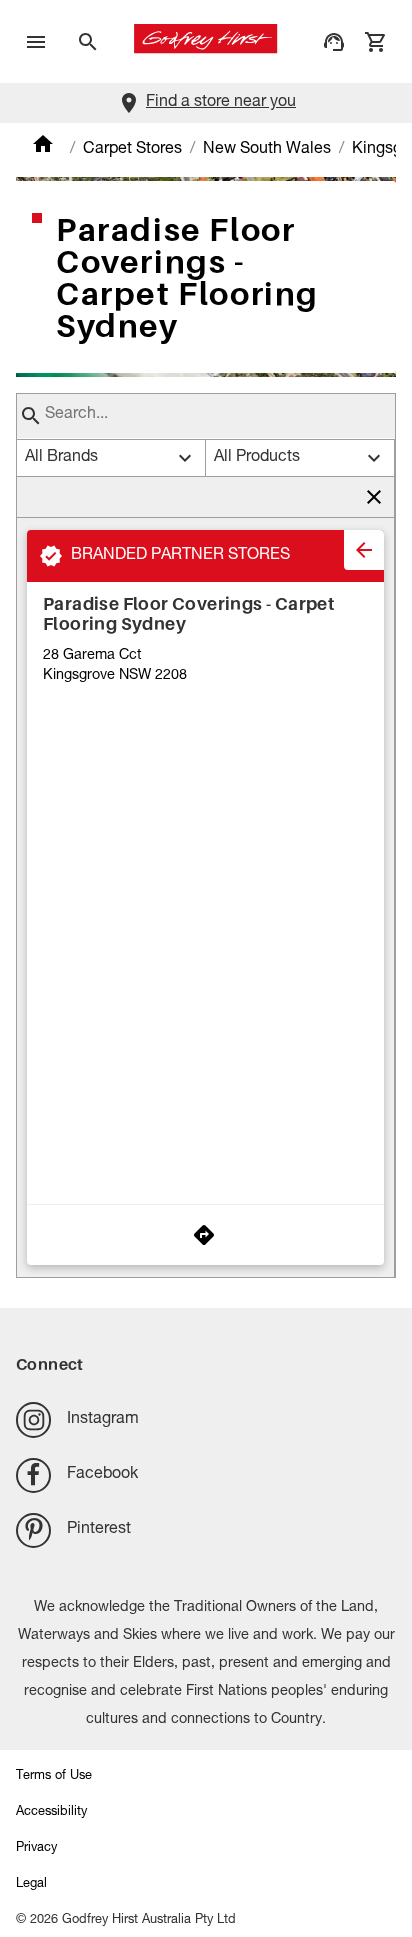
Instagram (103, 1420)
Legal (31, 1884)
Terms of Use (54, 1776)
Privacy (36, 1848)
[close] (364, 550)
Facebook (102, 1475)
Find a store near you (221, 103)
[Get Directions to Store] (205, 1235)
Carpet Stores (132, 150)
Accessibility (51, 1812)
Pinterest (99, 1530)
